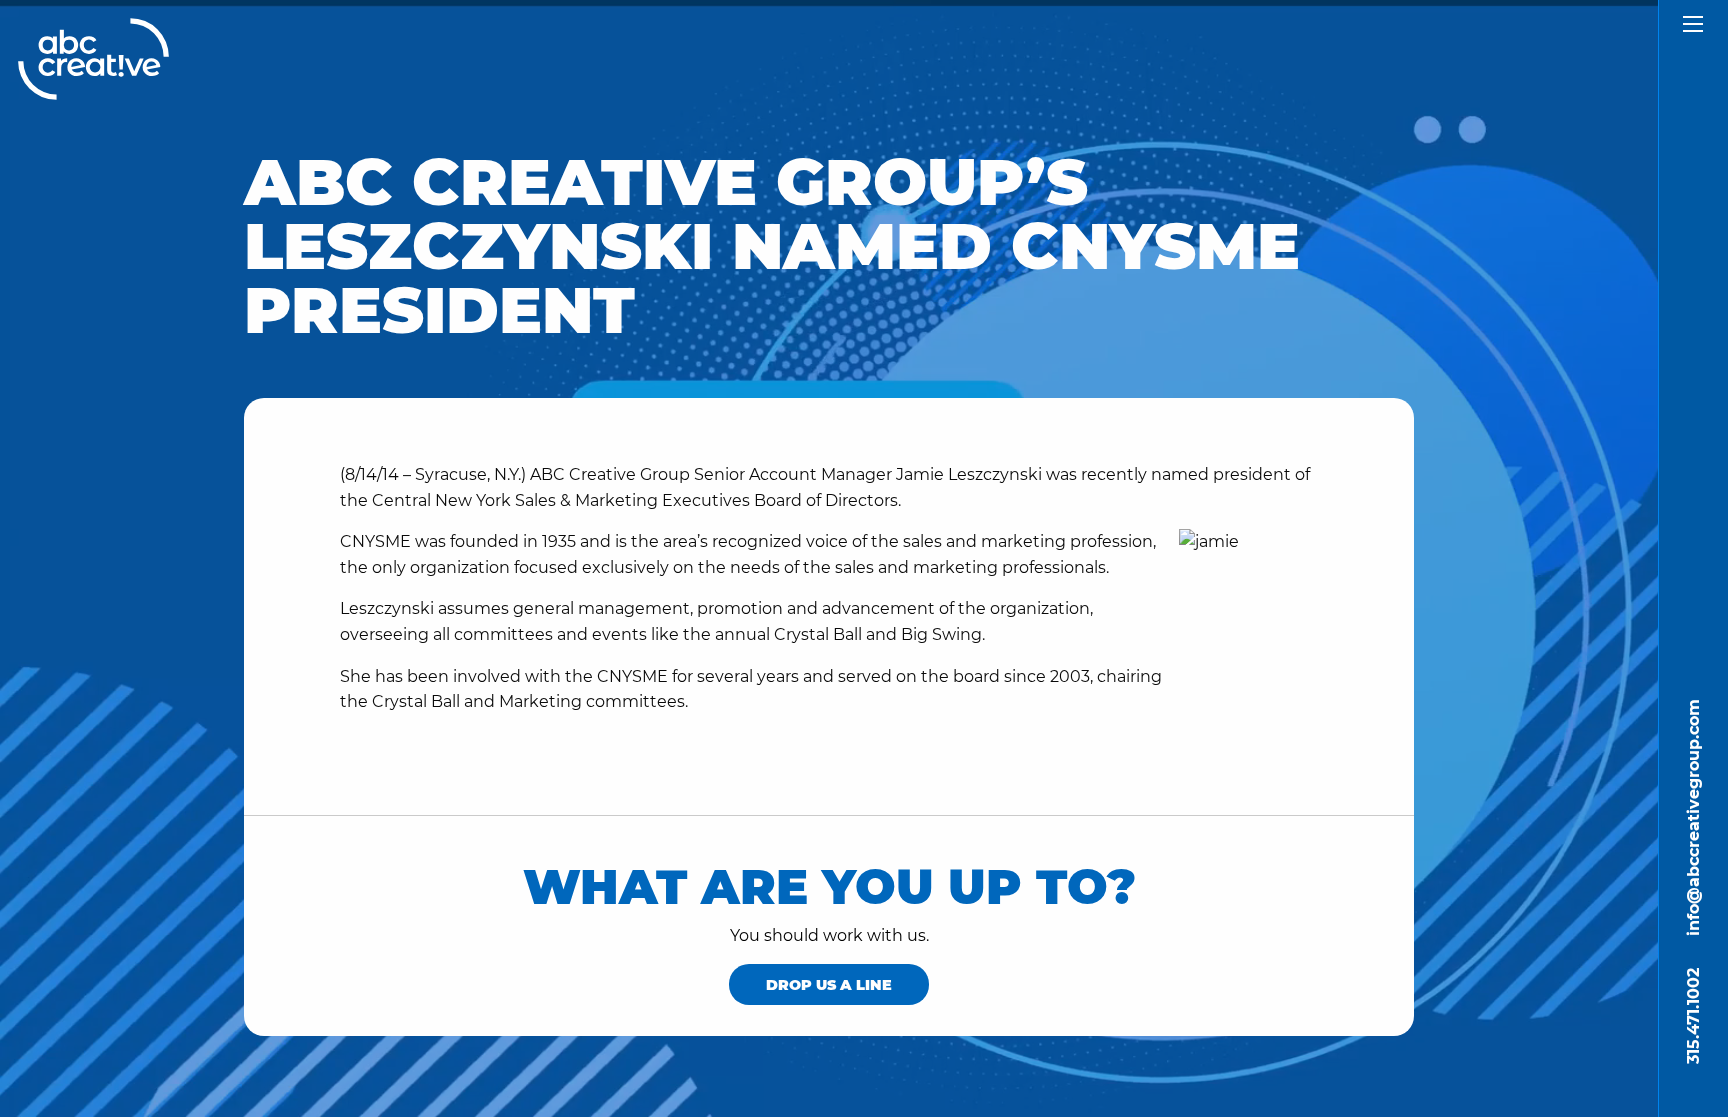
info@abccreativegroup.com (1693, 817)
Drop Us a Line (829, 985)
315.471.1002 (1693, 1016)
